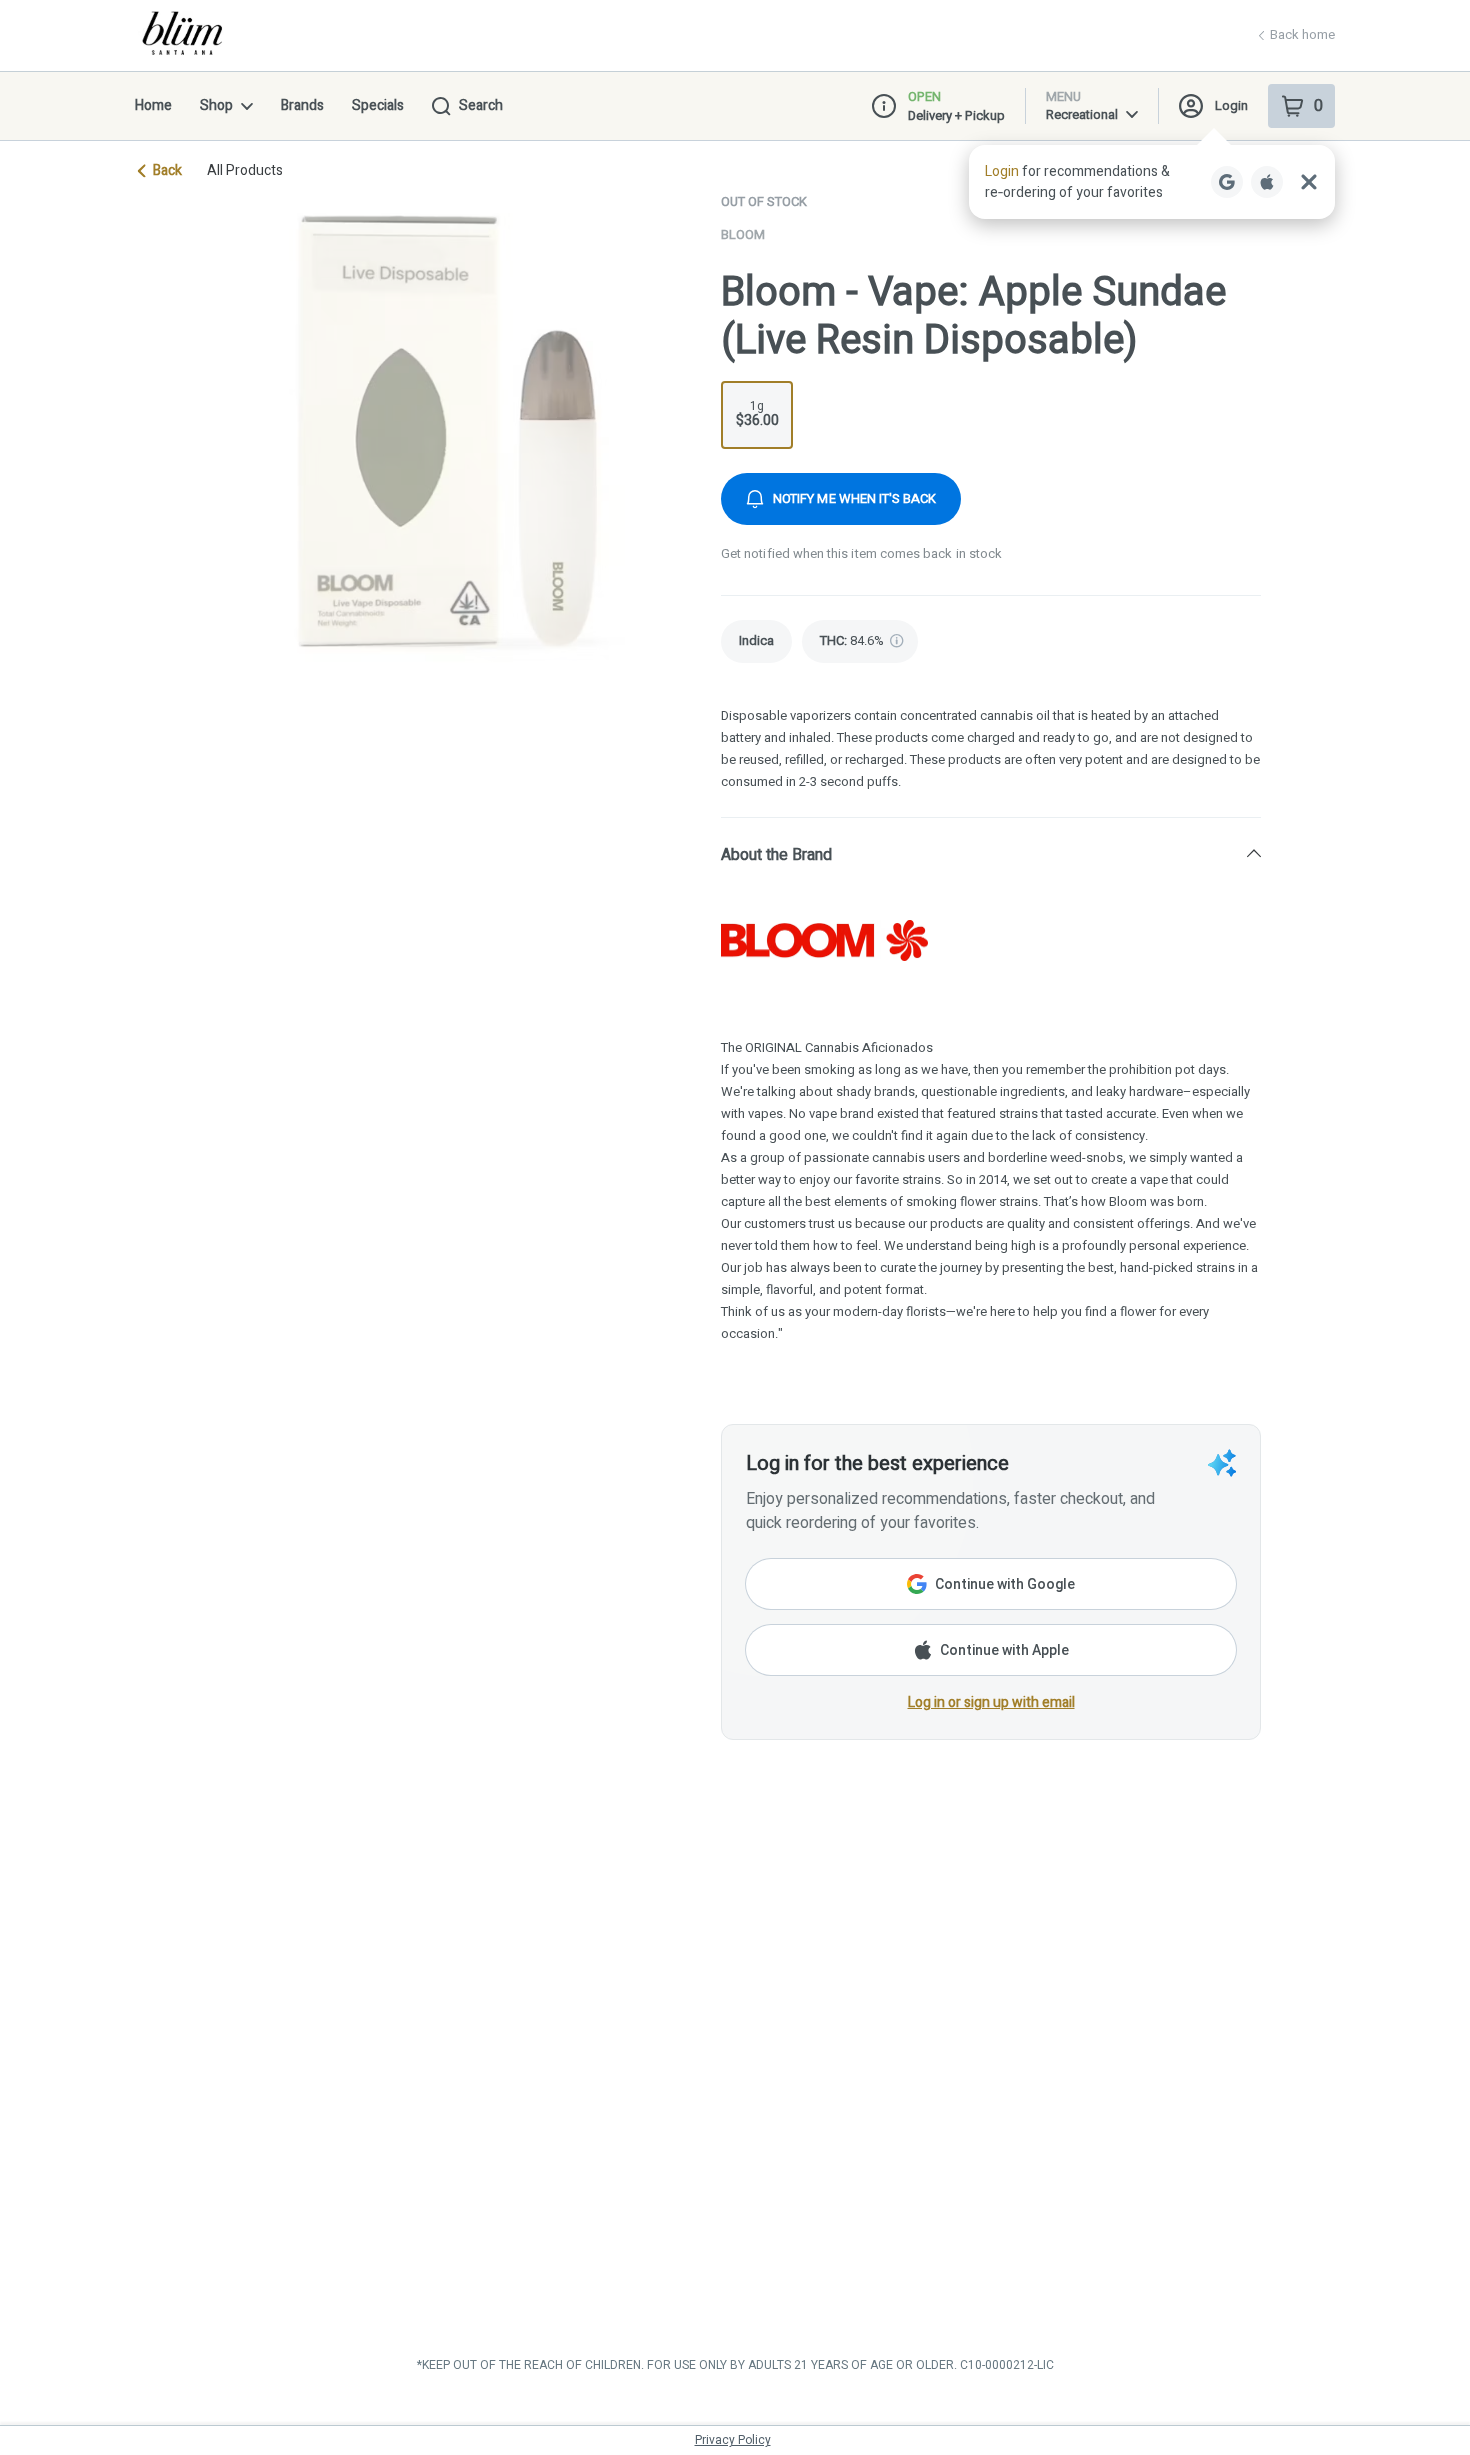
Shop (216, 105)
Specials (378, 105)
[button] (1152, 182)
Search (481, 105)
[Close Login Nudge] (1309, 182)
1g (757, 414)
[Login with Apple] (1267, 182)
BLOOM (743, 234)
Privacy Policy (733, 2440)
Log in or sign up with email (991, 1702)
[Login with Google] (1227, 182)
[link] (756, 641)
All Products (245, 171)
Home (153, 105)
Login (1231, 105)
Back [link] (167, 171)
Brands (302, 105)
